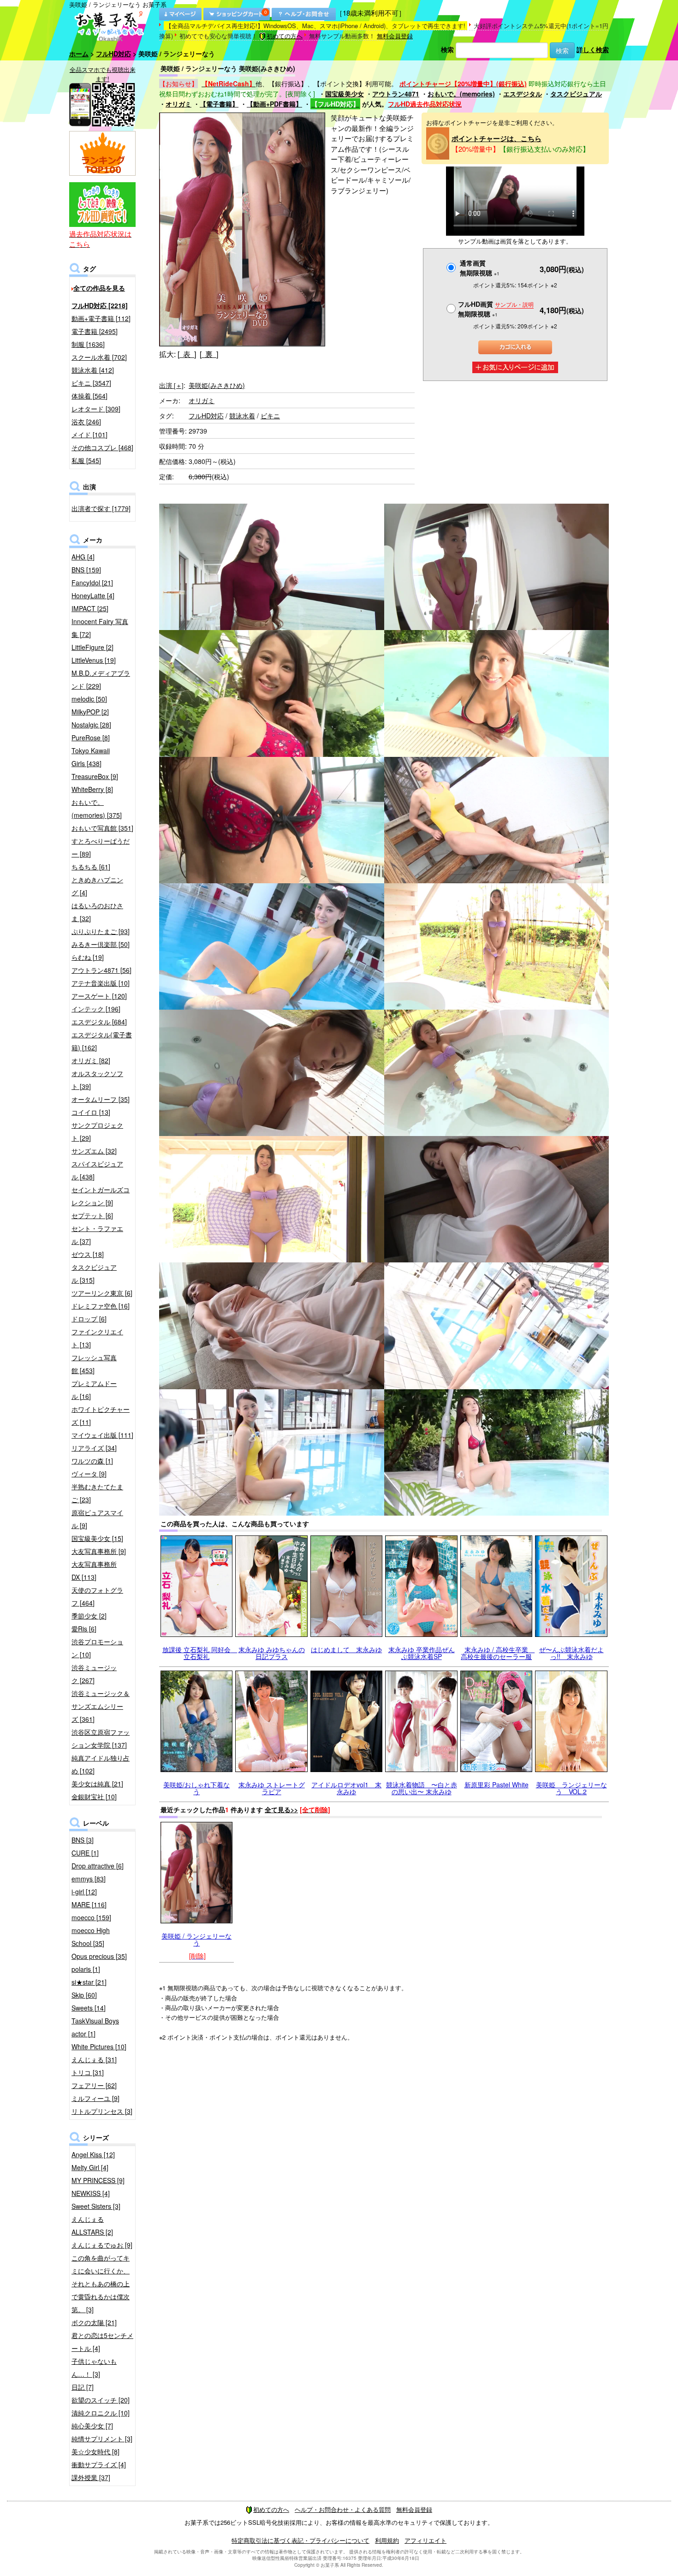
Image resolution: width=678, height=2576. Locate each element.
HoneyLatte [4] (93, 595)
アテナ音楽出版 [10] (101, 983)
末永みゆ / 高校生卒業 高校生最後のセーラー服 (498, 1653)
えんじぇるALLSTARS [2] (92, 2225)
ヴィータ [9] (89, 1474)
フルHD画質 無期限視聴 (496, 309)
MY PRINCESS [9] (98, 2180)
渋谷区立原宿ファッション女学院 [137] (101, 1738)
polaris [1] (86, 1969)
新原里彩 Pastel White (497, 1785)
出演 (171, 385)
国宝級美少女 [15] (97, 1538)
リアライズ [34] (94, 1448)
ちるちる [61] (91, 867)
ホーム (79, 54)
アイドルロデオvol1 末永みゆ (346, 1788)
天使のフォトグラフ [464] (97, 1596)
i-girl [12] (84, 1892)
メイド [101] (89, 434)
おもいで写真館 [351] (102, 828)
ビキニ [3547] (91, 383)
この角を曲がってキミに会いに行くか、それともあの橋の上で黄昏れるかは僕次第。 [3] (101, 2284)
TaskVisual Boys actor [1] (95, 2027)
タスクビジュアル (576, 94)
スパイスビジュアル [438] (97, 1170)
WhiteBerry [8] (92, 789)
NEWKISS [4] (91, 2193)
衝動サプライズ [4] (99, 2464)
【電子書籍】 (219, 104)
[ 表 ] (187, 354)
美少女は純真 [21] (97, 1784)
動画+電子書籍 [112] (101, 318)
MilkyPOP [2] (90, 712)
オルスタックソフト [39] (97, 1080)
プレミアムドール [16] (94, 1390)
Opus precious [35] (99, 1956)
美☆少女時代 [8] (95, 2451)
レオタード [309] (96, 409)
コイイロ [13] (91, 1112)
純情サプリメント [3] (102, 2439)
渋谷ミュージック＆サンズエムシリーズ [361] (101, 1706)
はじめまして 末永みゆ (346, 1649)
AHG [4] (83, 557)
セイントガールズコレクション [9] (101, 1196)
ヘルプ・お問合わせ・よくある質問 (343, 2509)
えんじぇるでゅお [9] (102, 2245)
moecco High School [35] (91, 1937)
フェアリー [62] (94, 2085)
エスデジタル (523, 94)
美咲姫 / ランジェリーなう (196, 1939)
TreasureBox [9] (95, 776)
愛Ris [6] (84, 1629)
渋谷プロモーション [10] (97, 1648)
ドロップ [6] (89, 1319)
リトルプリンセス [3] (102, 2111)
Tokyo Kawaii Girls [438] (91, 757)
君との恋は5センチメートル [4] (102, 2342)
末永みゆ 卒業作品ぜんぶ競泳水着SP (422, 1653)
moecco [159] (91, 1917)
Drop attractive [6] (98, 1866)
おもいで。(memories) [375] (97, 809)
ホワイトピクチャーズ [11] (101, 1416)
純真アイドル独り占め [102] (101, 1764)
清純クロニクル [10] (101, 2413)
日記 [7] (83, 2387)
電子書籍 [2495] (95, 331)
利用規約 (387, 2540)
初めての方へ (285, 36)
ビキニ (270, 416)
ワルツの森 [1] (92, 1461)
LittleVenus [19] (94, 660)
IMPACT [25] (90, 608)
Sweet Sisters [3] (96, 2206)
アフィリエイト (425, 2540)
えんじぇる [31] (94, 2059)
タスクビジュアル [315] (94, 1273)
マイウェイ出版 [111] (102, 1435)
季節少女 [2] (89, 1616)
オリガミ (178, 104)
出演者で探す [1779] (101, 508)
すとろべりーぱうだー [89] (101, 847)
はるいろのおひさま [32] (97, 912)
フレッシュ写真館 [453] (94, 1364)
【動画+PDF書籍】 (274, 104)
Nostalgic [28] (91, 725)
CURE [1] (85, 1853)
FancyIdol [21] (92, 583)
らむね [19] (88, 957)
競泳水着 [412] (93, 370)
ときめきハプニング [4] (97, 886)
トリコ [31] (88, 2072)
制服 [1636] (88, 344)
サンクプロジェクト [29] (97, 1131)
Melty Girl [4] (90, 2167)
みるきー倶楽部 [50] (101, 944)
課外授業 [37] (91, 2477)
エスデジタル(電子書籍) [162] (102, 1041)
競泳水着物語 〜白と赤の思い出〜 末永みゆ (422, 1788)
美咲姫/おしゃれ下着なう (196, 1788)
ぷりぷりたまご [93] (101, 931)
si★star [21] (89, 1982)
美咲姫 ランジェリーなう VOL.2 (571, 1788)
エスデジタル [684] (99, 1022)
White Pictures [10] (99, 2047)
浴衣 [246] (86, 422)
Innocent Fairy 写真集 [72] (100, 628)
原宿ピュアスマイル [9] (97, 1519)
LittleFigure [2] (92, 647)
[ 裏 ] (209, 354)
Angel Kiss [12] (93, 2154)
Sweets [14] (89, 2008)
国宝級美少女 (345, 94)
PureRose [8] (91, 738)
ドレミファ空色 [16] (101, 1306)
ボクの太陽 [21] (94, 2322)
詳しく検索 (593, 49)
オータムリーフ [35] (101, 1099)
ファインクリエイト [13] (97, 1338)
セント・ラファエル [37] (97, 1235)
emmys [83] (89, 1879)
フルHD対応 (113, 54)
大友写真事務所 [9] (99, 1551)
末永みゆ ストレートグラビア (272, 1788)
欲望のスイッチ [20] (101, 2400)
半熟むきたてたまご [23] (97, 1493)
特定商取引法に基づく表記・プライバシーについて (300, 2540)
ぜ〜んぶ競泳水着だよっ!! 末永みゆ (571, 1653)
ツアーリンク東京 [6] (102, 1293)
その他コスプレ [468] (102, 447)
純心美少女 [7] (92, 2426)
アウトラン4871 (396, 94)
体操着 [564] (89, 396)
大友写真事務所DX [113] (94, 1571)
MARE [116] (89, 1904)
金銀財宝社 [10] (94, 1797)
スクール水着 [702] (99, 357)
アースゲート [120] (99, 996)
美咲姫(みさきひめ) (217, 385)
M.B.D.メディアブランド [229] (101, 679)
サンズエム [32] (94, 1151)
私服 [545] (86, 460)
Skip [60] (84, 1995)
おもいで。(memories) (461, 94)
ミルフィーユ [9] (95, 2098)
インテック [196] (96, 1009)
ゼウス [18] (88, 1254)
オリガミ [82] (91, 1060)
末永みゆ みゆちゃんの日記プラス (272, 1653)
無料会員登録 (395, 36)
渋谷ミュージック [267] (94, 1674)
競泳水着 (242, 416)
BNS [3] (83, 1840)
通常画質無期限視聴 (480, 268)
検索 (447, 49)
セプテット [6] (92, 1215)
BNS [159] (86, 570)
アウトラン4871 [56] (101, 970)
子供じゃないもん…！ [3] (94, 2368)
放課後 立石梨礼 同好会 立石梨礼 (200, 1653)
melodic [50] (89, 699)
